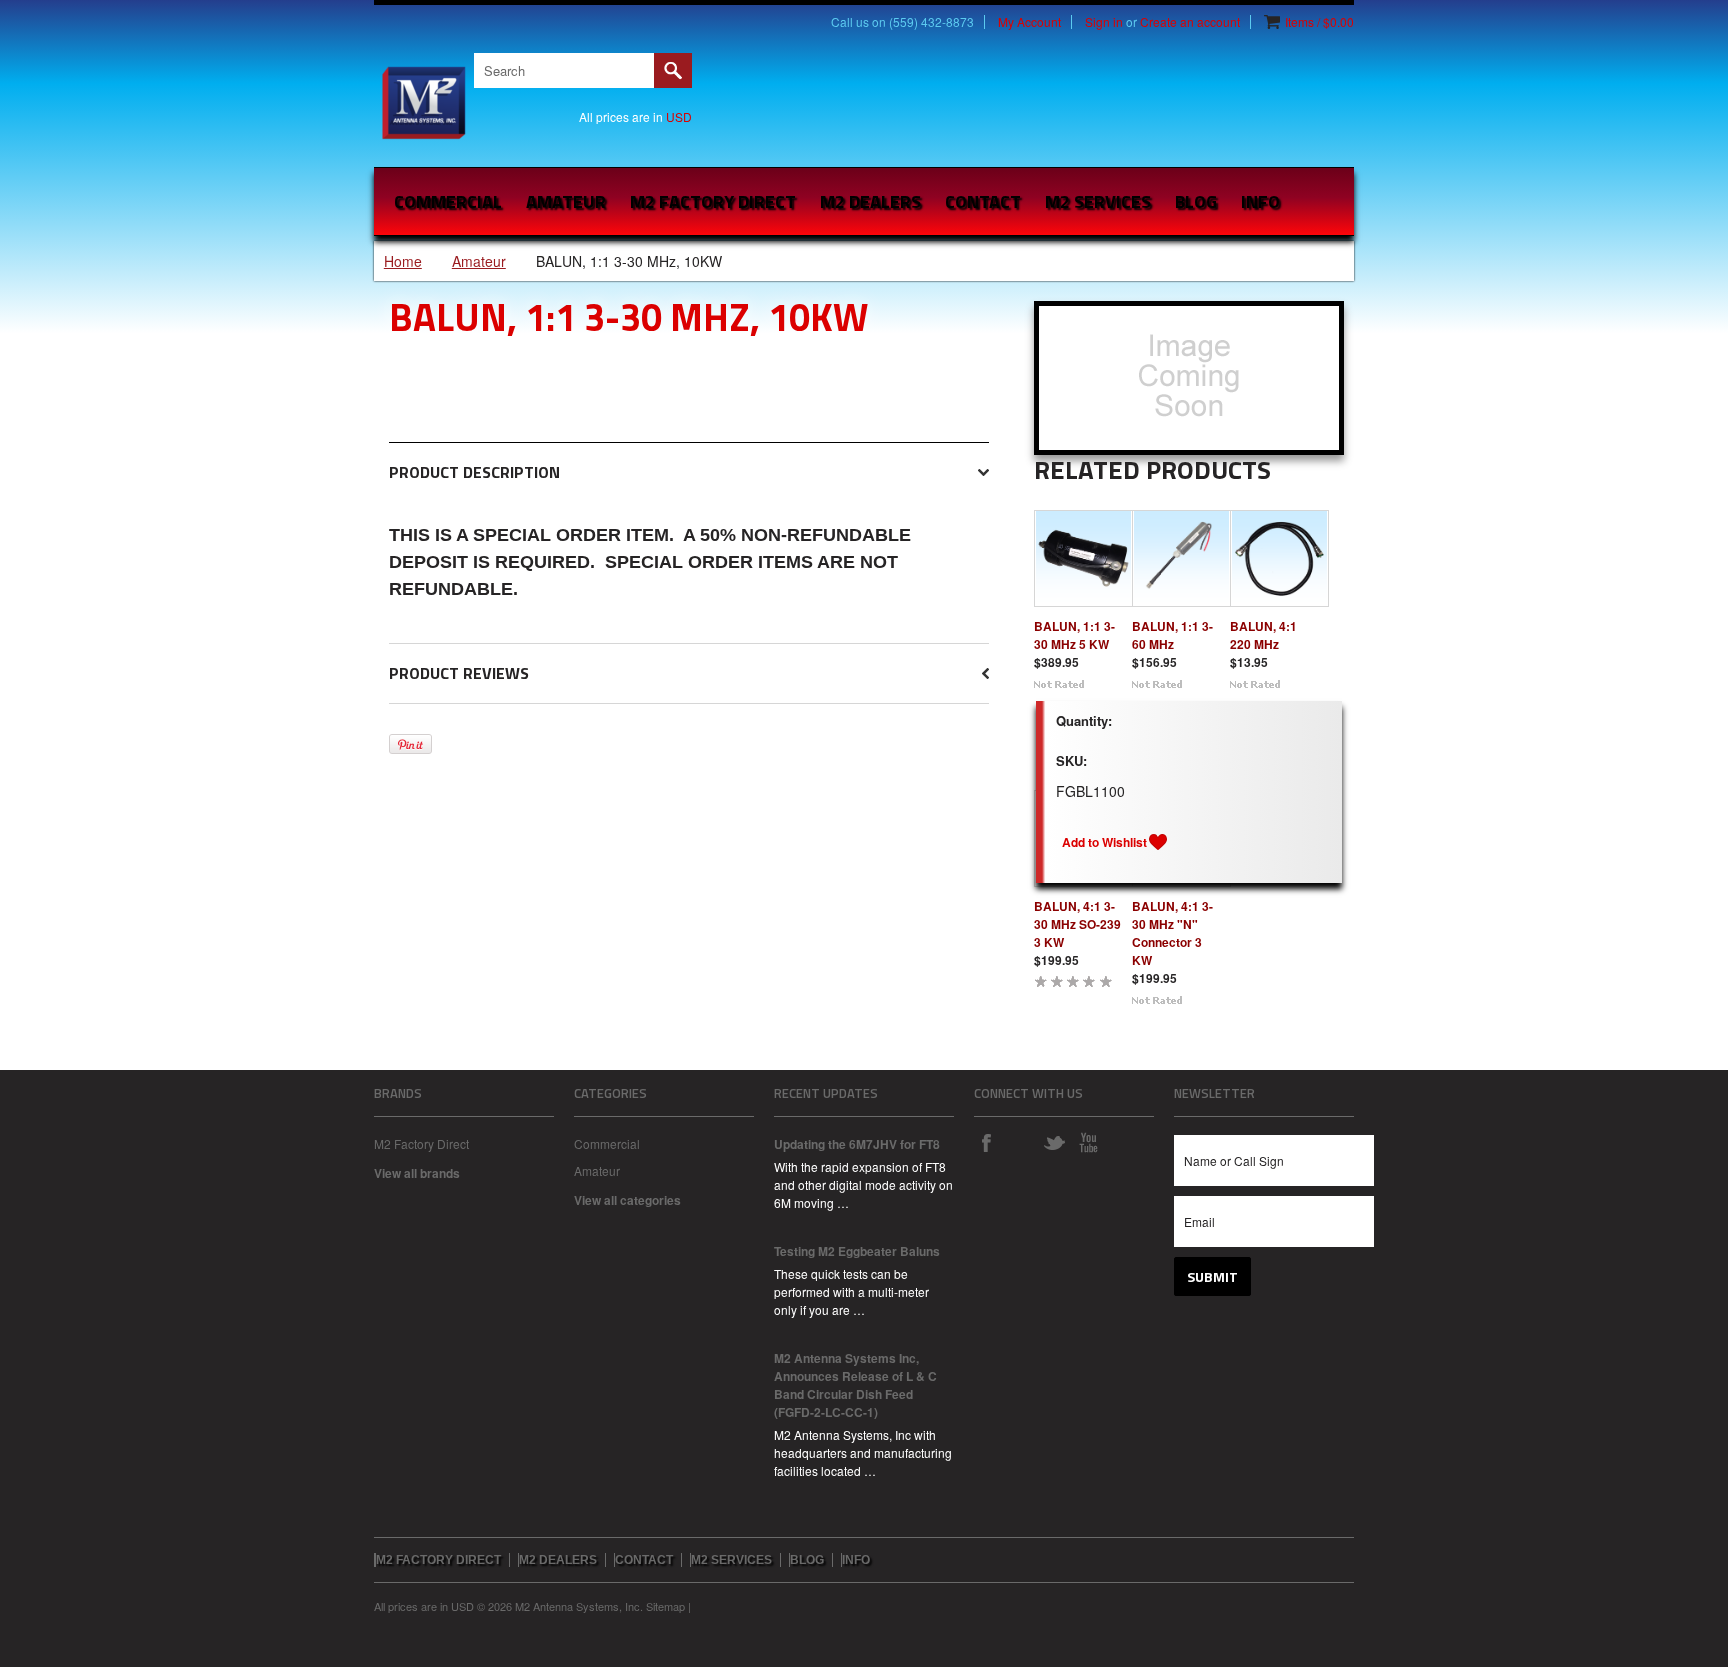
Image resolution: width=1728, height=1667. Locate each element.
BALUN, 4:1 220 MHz (1263, 635)
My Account (1029, 22)
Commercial (448, 201)
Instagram (1020, 1142)
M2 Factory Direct (421, 1143)
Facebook (986, 1142)
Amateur (566, 201)
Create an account (1190, 22)
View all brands (417, 1173)
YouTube (1088, 1142)
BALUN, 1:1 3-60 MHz (1172, 635)
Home (403, 261)
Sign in (1104, 22)
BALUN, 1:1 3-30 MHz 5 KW (1074, 635)
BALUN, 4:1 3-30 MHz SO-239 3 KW (1077, 924)
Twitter (1054, 1142)
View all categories (627, 1200)
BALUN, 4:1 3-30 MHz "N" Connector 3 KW (1172, 933)
